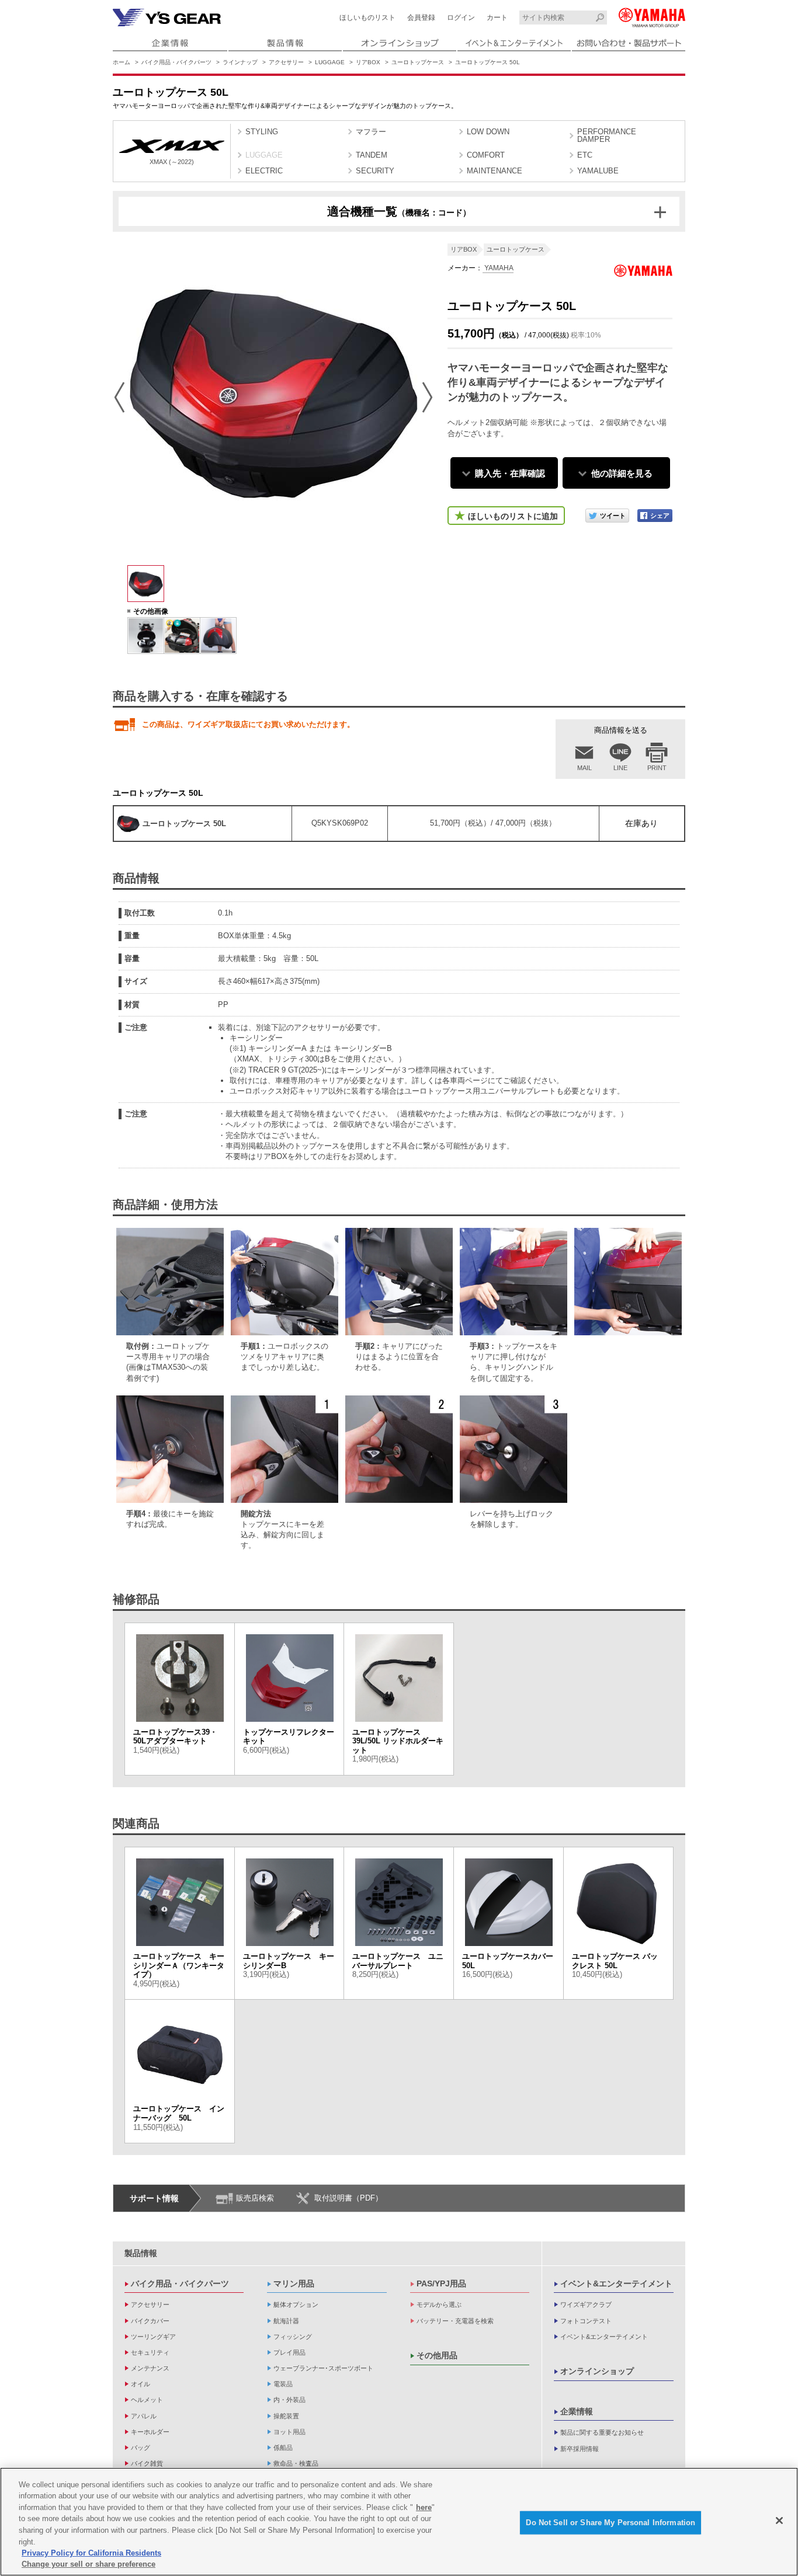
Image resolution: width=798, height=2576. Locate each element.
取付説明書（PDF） (348, 2198)
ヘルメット (147, 2400)
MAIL (584, 768)
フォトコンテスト (586, 2321)
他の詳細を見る (622, 473)
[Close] (779, 2521)
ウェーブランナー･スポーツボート (323, 2368)
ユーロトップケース (418, 62)
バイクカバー (150, 2321)
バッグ (140, 2448)
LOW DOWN (488, 132)
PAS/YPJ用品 (441, 2283)
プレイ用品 (289, 2352)
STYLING (262, 132)
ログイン (461, 18)
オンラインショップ (597, 2371)
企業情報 (577, 2411)
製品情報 (141, 2253)
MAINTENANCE (495, 171)
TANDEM (372, 155)
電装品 (283, 2384)
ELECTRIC (264, 171)
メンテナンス (150, 2368)
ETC (585, 155)
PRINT (657, 768)
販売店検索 (255, 2198)
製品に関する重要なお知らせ (602, 2432)
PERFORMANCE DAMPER (607, 135)
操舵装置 (286, 2416)
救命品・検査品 (296, 2463)
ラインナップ (240, 62)
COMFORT (486, 155)
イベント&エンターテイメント (616, 2283)
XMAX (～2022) (172, 162)
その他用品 (437, 2355)
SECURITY (375, 171)
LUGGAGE (330, 62)
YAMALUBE (598, 171)
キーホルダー (150, 2432)
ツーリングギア (153, 2337)
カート (497, 18)
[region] (399, 2522)
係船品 (283, 2448)
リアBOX (368, 62)
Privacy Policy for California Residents (91, 2553)
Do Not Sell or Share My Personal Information (610, 2523)
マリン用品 (294, 2283)
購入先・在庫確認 (510, 473)
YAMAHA (498, 268)
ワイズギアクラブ (586, 2305)
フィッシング (293, 2337)
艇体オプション (296, 2305)
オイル (140, 2384)
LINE (620, 768)
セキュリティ (150, 2352)
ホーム (122, 62)
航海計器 (286, 2321)
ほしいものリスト (367, 18)
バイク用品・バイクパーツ (176, 62)
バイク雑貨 (147, 2463)
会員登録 (421, 18)
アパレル (144, 2416)
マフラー (371, 132)
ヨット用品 (289, 2432)
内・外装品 (289, 2400)
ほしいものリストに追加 (513, 516)
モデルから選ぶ (439, 2305)
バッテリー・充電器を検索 (455, 2321)
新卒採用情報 (580, 2449)
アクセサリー (286, 62)
